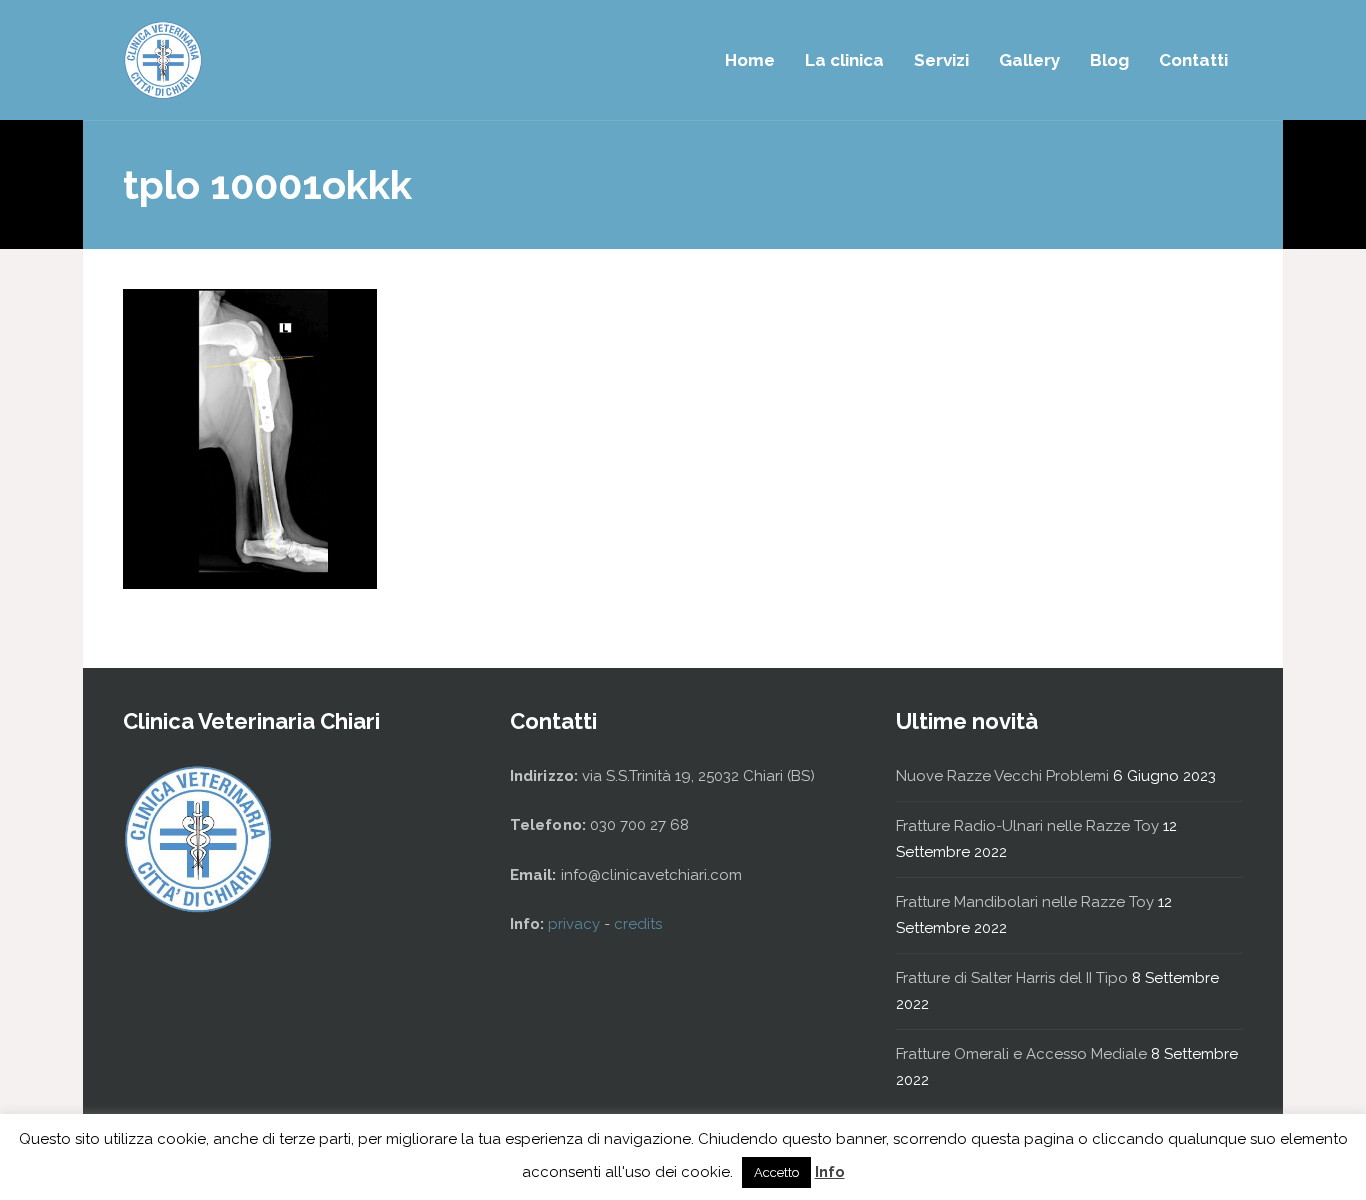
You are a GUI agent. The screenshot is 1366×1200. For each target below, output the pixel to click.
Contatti (1193, 60)
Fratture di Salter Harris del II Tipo (1012, 978)
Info (830, 1172)
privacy (576, 924)
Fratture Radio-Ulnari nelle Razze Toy (1027, 826)
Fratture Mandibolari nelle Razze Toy (1025, 902)
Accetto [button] (776, 1172)
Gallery (1029, 60)
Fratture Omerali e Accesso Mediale (1021, 1054)
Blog (1109, 60)
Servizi (941, 60)
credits (638, 924)
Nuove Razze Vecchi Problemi (1002, 776)
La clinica (844, 60)
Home (750, 60)
